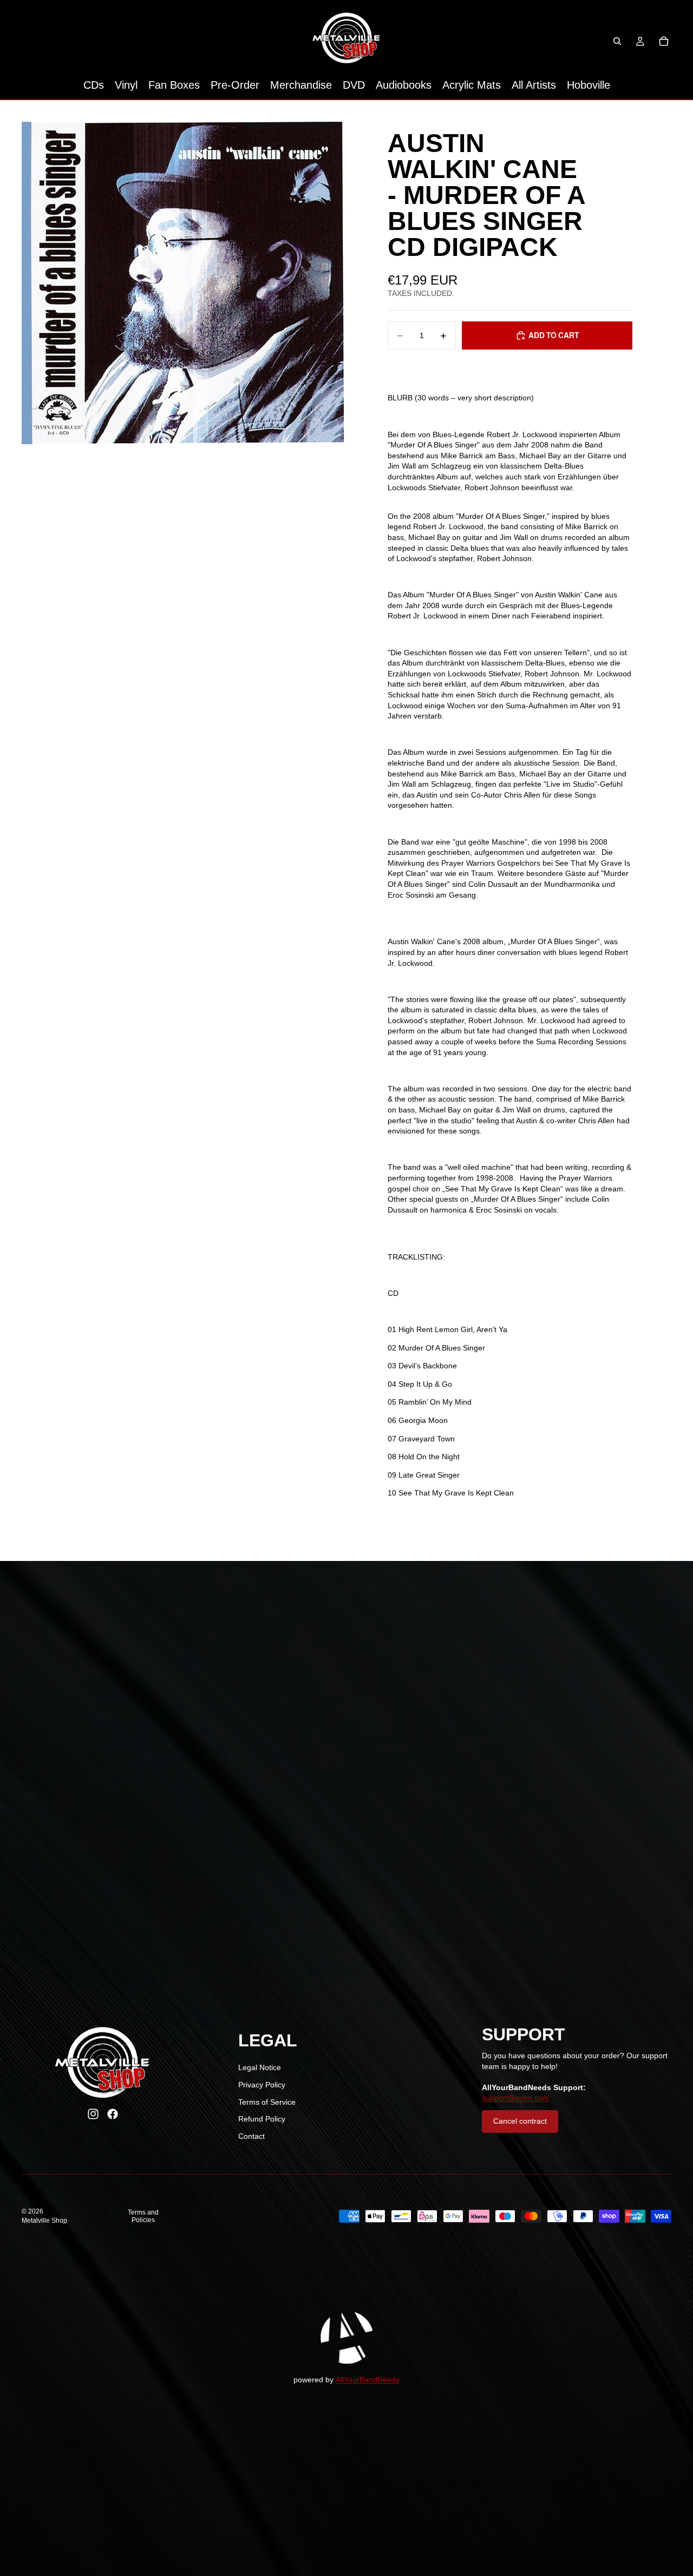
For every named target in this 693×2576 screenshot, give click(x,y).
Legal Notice (260, 2067)
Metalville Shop (44, 2221)
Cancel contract (520, 2121)
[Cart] (664, 41)
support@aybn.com (515, 2098)
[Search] (617, 41)
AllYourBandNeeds (368, 2380)
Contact (251, 2136)
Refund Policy (262, 2119)
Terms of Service (267, 2102)
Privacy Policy (262, 2085)
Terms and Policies (143, 2216)
